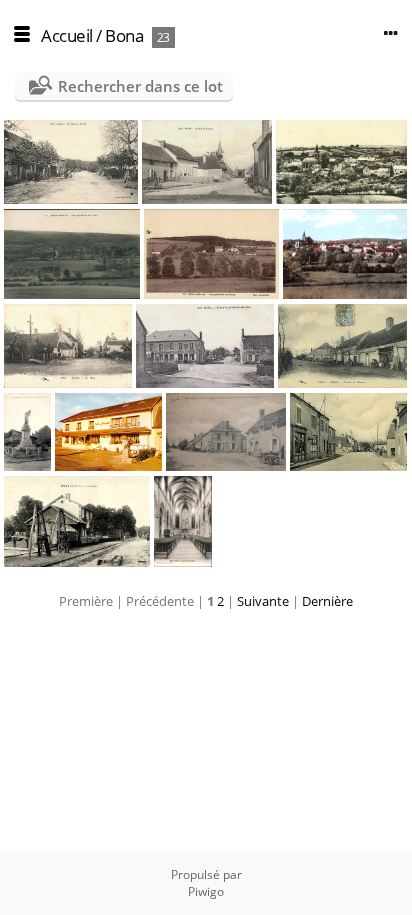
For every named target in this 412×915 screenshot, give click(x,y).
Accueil (67, 35)
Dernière (327, 601)
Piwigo (206, 891)
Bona (124, 35)
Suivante (263, 601)
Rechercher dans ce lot (140, 86)
